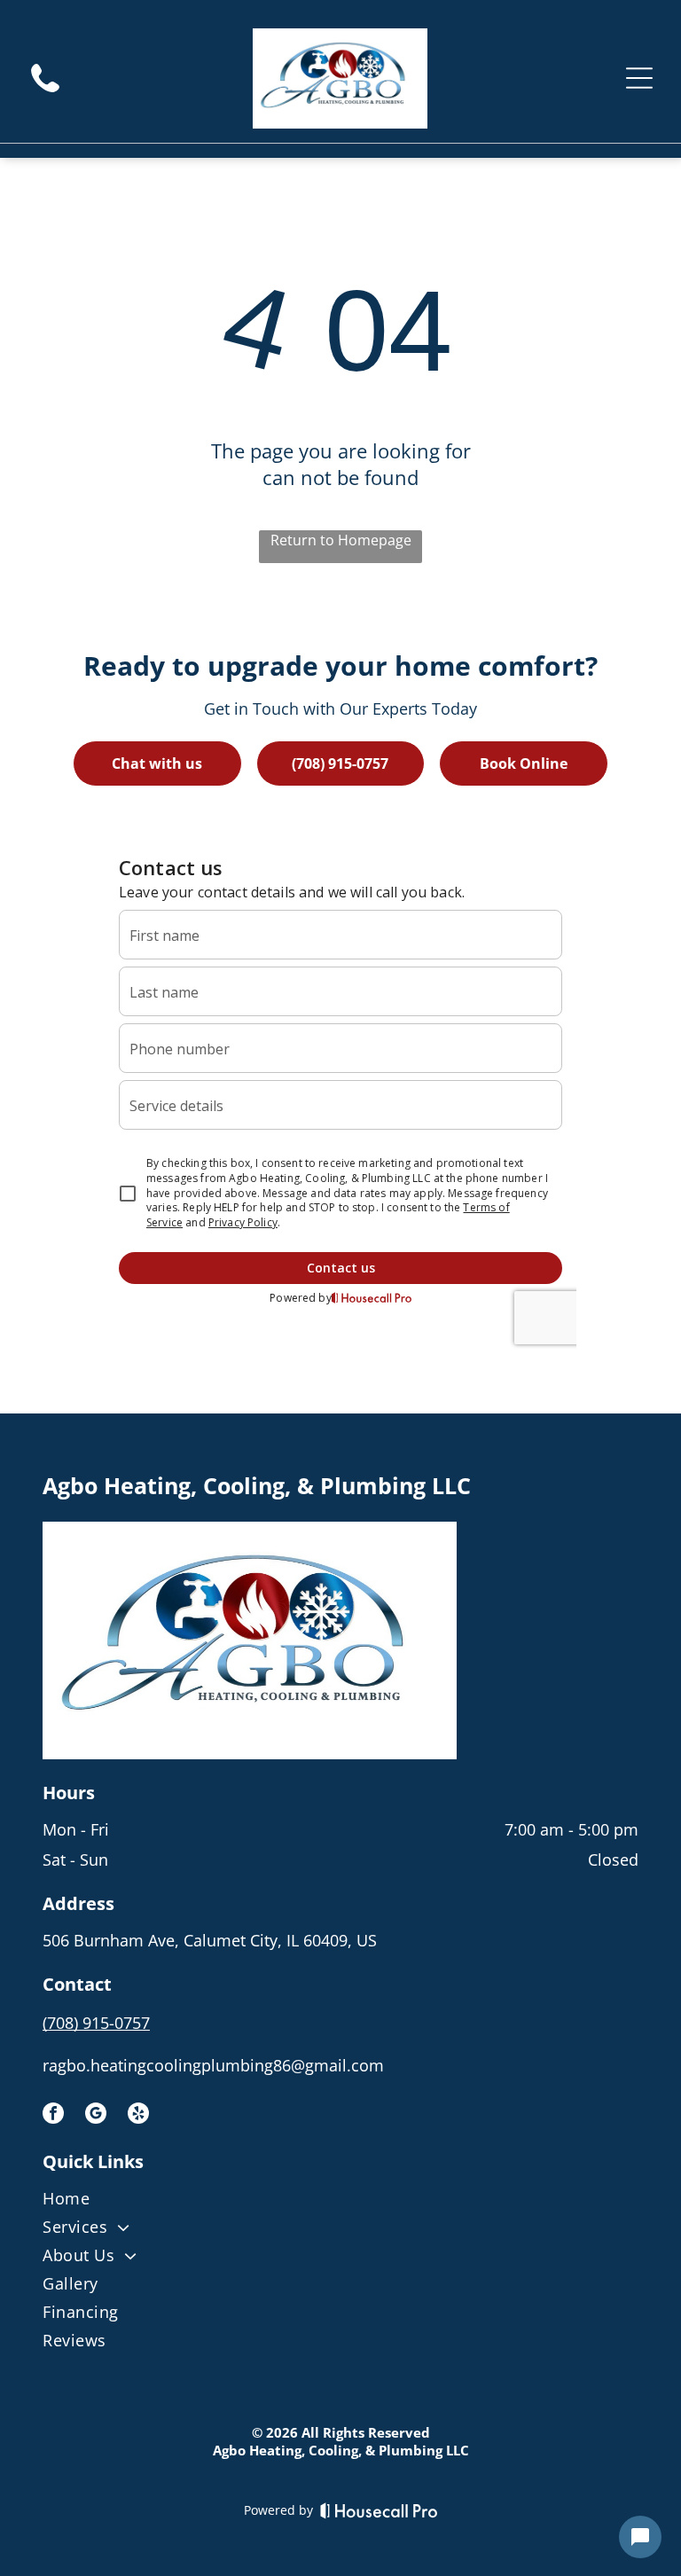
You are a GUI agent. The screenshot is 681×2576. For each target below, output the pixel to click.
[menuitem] (340, 2202)
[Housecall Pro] (379, 2510)
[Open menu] (639, 78)
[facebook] (53, 2115)
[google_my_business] (96, 2115)
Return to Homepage (341, 540)
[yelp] (138, 2115)
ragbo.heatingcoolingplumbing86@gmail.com (213, 2065)
